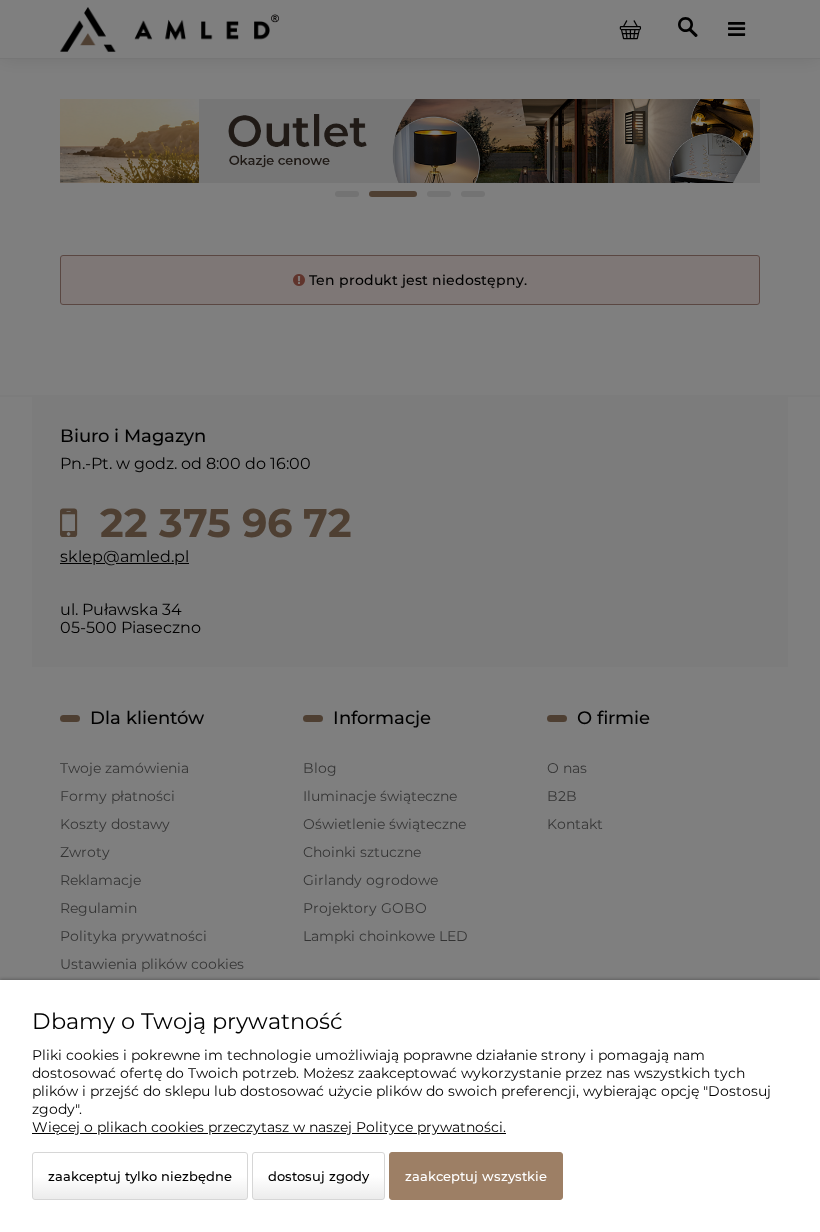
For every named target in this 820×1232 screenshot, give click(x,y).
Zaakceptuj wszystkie (476, 1176)
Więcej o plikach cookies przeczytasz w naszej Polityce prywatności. (269, 1127)
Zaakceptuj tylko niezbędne (140, 1176)
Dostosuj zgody (318, 1176)
